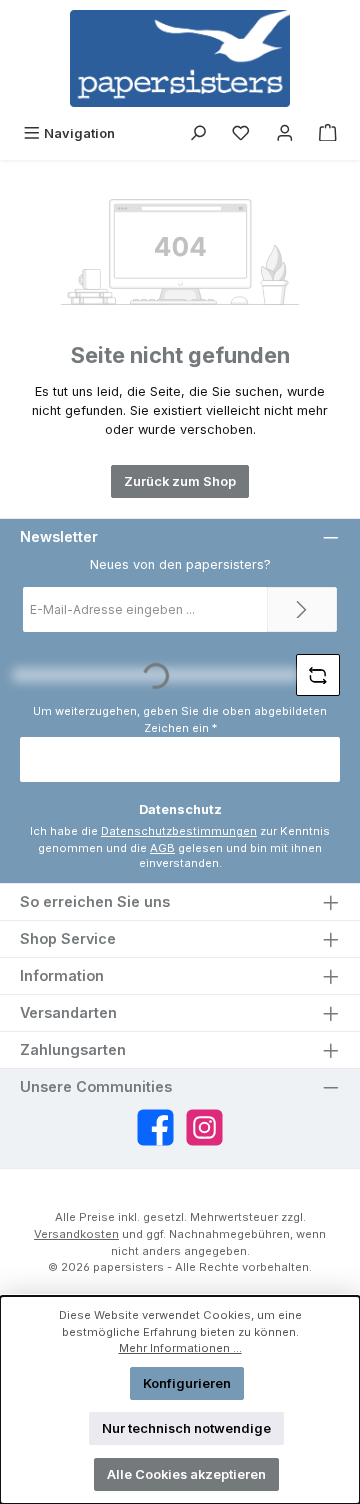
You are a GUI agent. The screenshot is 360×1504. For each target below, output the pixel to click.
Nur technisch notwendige (186, 1428)
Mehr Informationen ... (180, 1348)
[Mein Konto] (285, 133)
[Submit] (302, 609)
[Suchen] (198, 133)
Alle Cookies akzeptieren (186, 1474)
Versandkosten (76, 1234)
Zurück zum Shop (180, 481)
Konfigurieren (187, 1383)
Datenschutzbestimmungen (179, 831)
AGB (162, 848)
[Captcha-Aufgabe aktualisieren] (318, 675)
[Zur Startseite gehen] (180, 58)
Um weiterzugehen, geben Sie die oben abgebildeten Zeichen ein (180, 719)
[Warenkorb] (328, 133)
